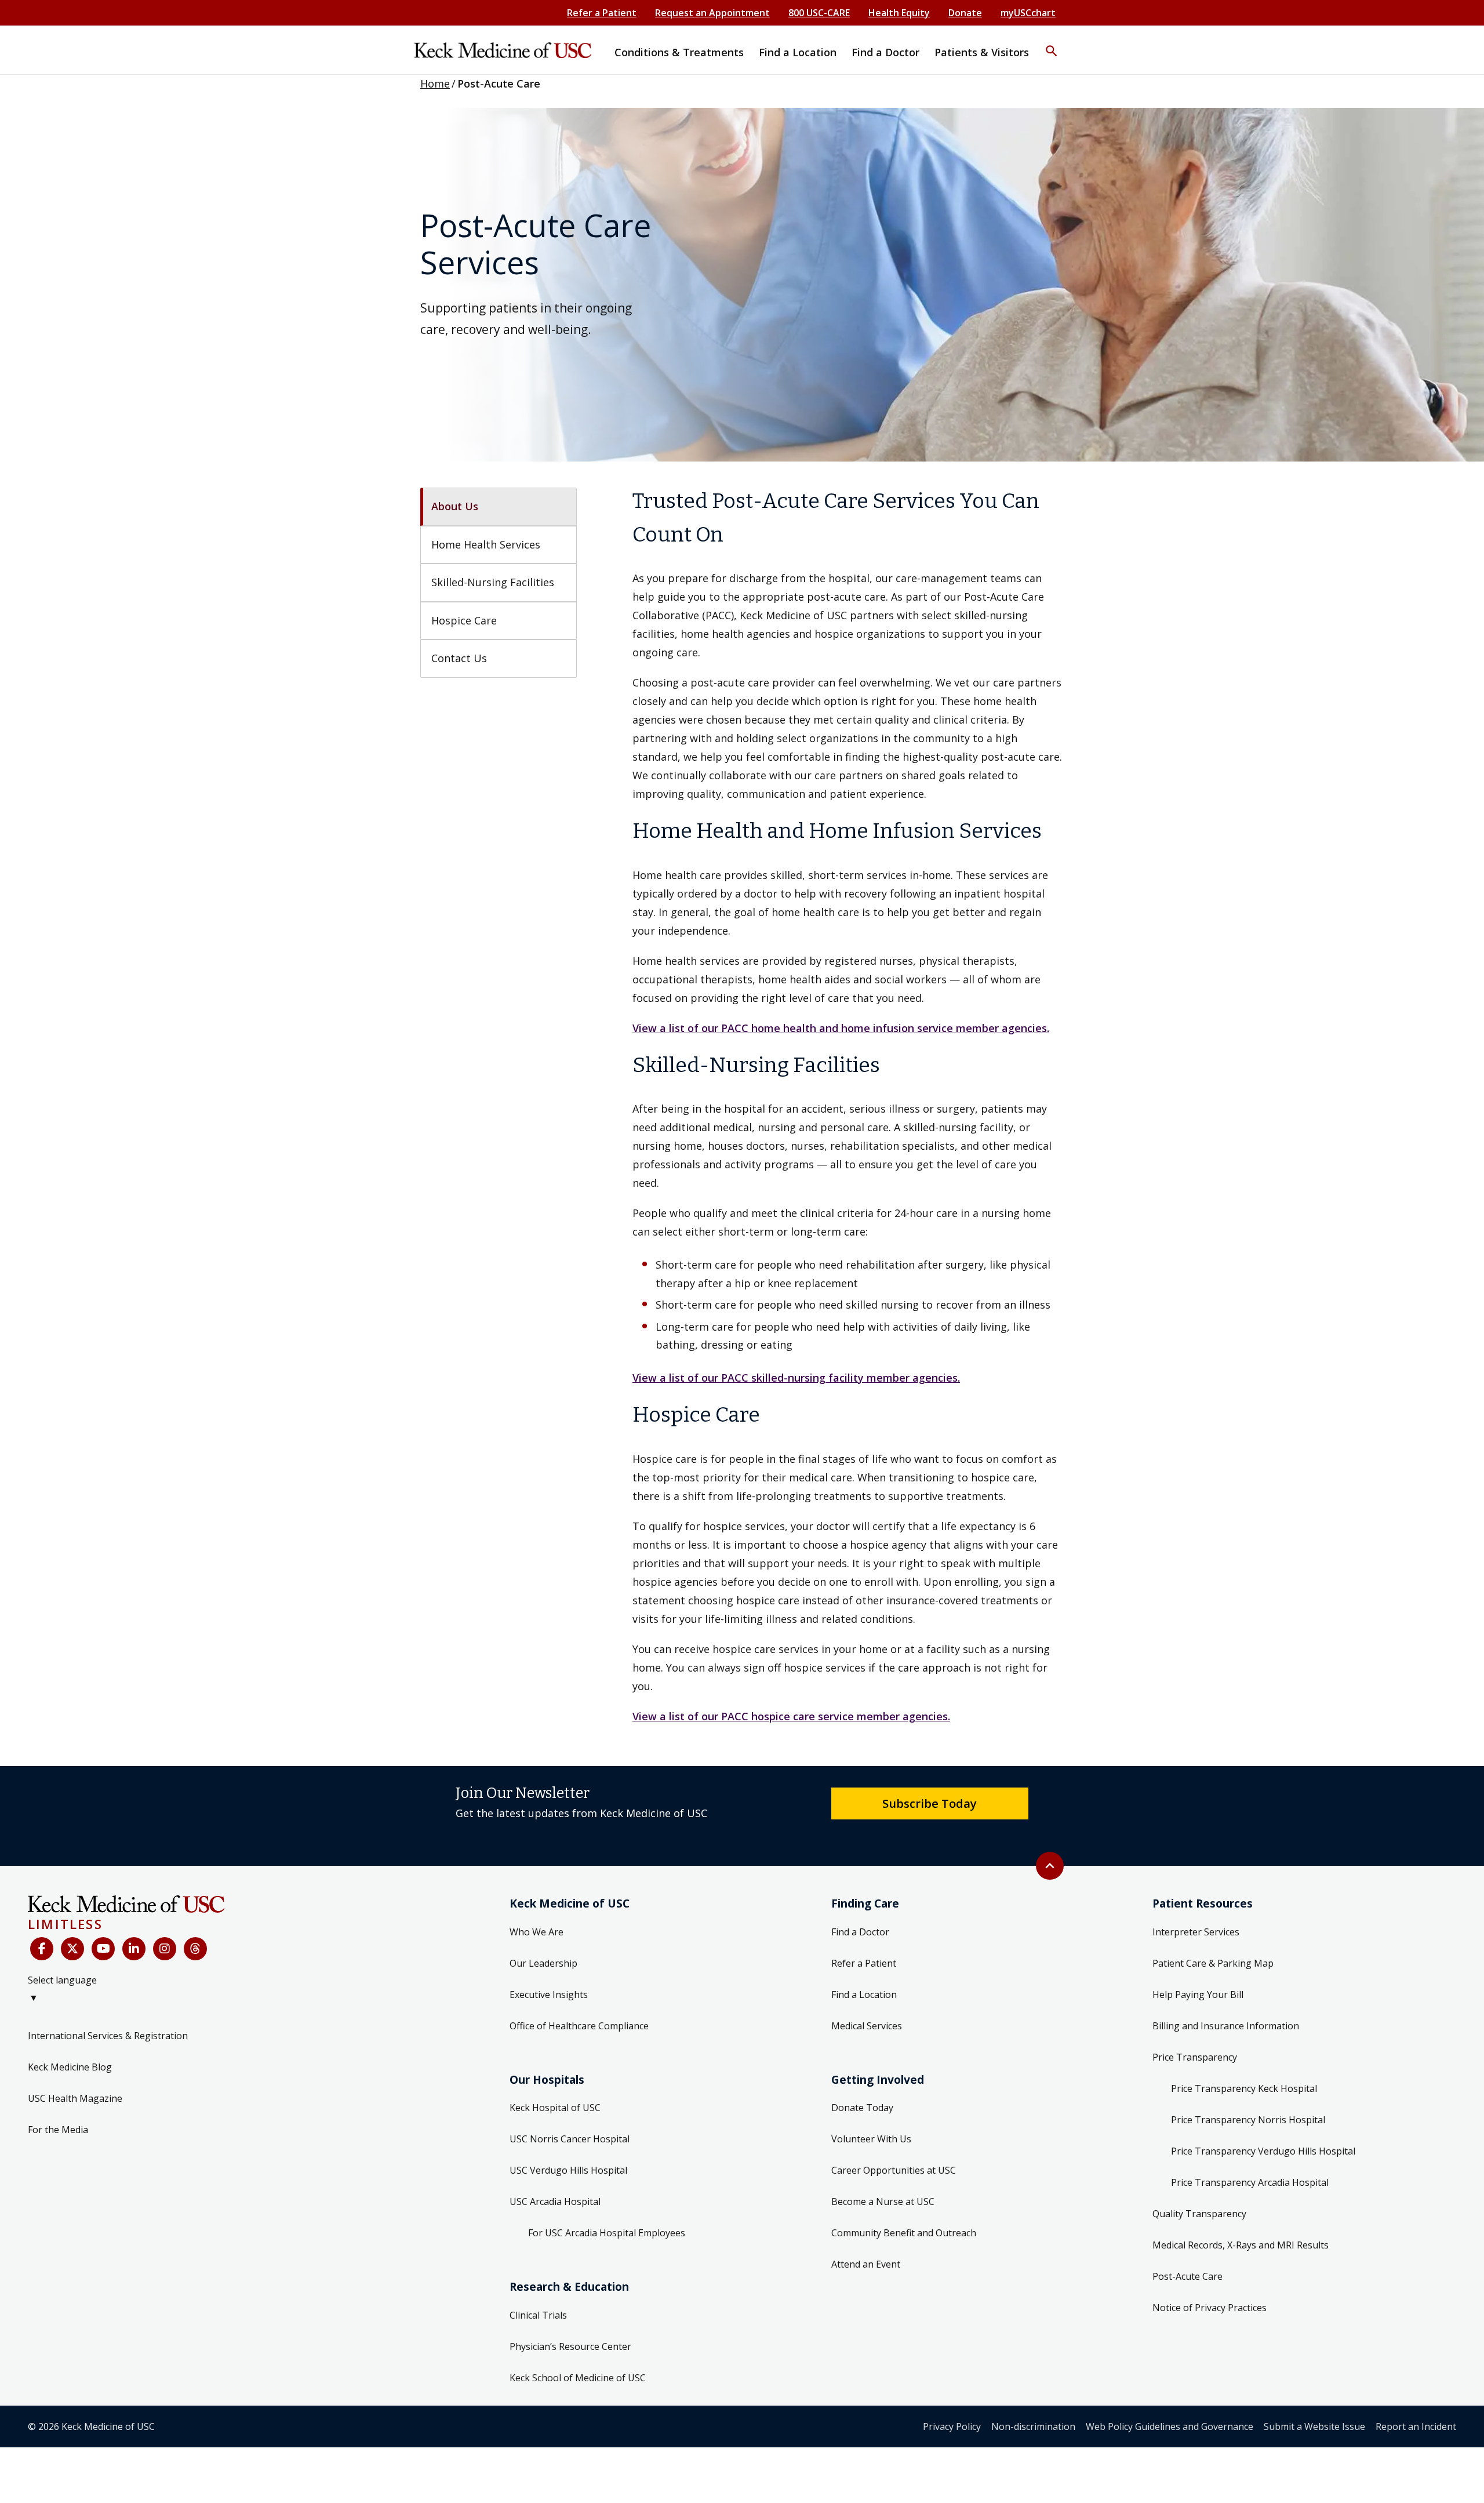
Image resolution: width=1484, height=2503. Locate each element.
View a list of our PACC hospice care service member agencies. (791, 1716)
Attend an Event (866, 2264)
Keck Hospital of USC (555, 2108)
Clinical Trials (538, 2315)
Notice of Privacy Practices (1210, 2308)
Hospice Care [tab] (464, 620)
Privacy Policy (952, 2426)
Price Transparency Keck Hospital (1244, 2088)
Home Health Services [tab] (486, 544)
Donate (965, 13)
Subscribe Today (930, 1803)
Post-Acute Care (1187, 2276)
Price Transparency (1195, 2057)
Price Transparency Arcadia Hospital (1250, 2182)
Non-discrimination (1033, 2426)
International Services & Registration (108, 2036)
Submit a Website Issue (1314, 2426)
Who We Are (537, 1932)
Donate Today (862, 2108)
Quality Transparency (1199, 2214)
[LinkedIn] (134, 1949)
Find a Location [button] (798, 52)
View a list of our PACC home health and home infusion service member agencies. (841, 1028)
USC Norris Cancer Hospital (570, 2139)
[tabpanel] (848, 1105)
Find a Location (864, 1995)
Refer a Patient (602, 13)
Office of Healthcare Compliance (579, 2026)
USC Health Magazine (75, 2098)
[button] (1052, 43)
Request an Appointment (712, 13)
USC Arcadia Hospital (555, 2202)
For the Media (58, 2130)
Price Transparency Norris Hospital (1248, 2120)
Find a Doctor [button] (885, 52)
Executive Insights (549, 1995)
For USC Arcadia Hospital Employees (607, 2233)
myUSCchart (1028, 13)
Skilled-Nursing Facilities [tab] (493, 582)
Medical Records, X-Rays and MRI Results (1241, 2245)
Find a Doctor (860, 1932)
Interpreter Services (1196, 1932)
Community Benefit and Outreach (904, 2233)
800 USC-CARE (819, 13)
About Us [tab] (455, 506)
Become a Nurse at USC (883, 2202)
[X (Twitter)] (72, 1949)
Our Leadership (543, 1963)
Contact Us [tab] (459, 658)
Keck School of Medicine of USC (578, 2378)
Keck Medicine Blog (70, 2067)
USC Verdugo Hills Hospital (568, 2170)
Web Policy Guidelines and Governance (1170, 2426)
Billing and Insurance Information (1226, 2026)
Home (435, 83)
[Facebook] (42, 1949)
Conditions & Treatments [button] (679, 52)
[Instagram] (165, 1949)
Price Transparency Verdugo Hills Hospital (1263, 2151)
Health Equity (899, 13)
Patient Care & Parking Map (1213, 1963)
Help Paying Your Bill (1198, 1995)
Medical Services (867, 2026)
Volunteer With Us (871, 2139)
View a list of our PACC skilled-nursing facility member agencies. (796, 1378)
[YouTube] (103, 1949)
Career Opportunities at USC (894, 2170)
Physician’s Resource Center (570, 2346)
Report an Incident (1416, 2426)
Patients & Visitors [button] (982, 52)
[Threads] (195, 1949)
